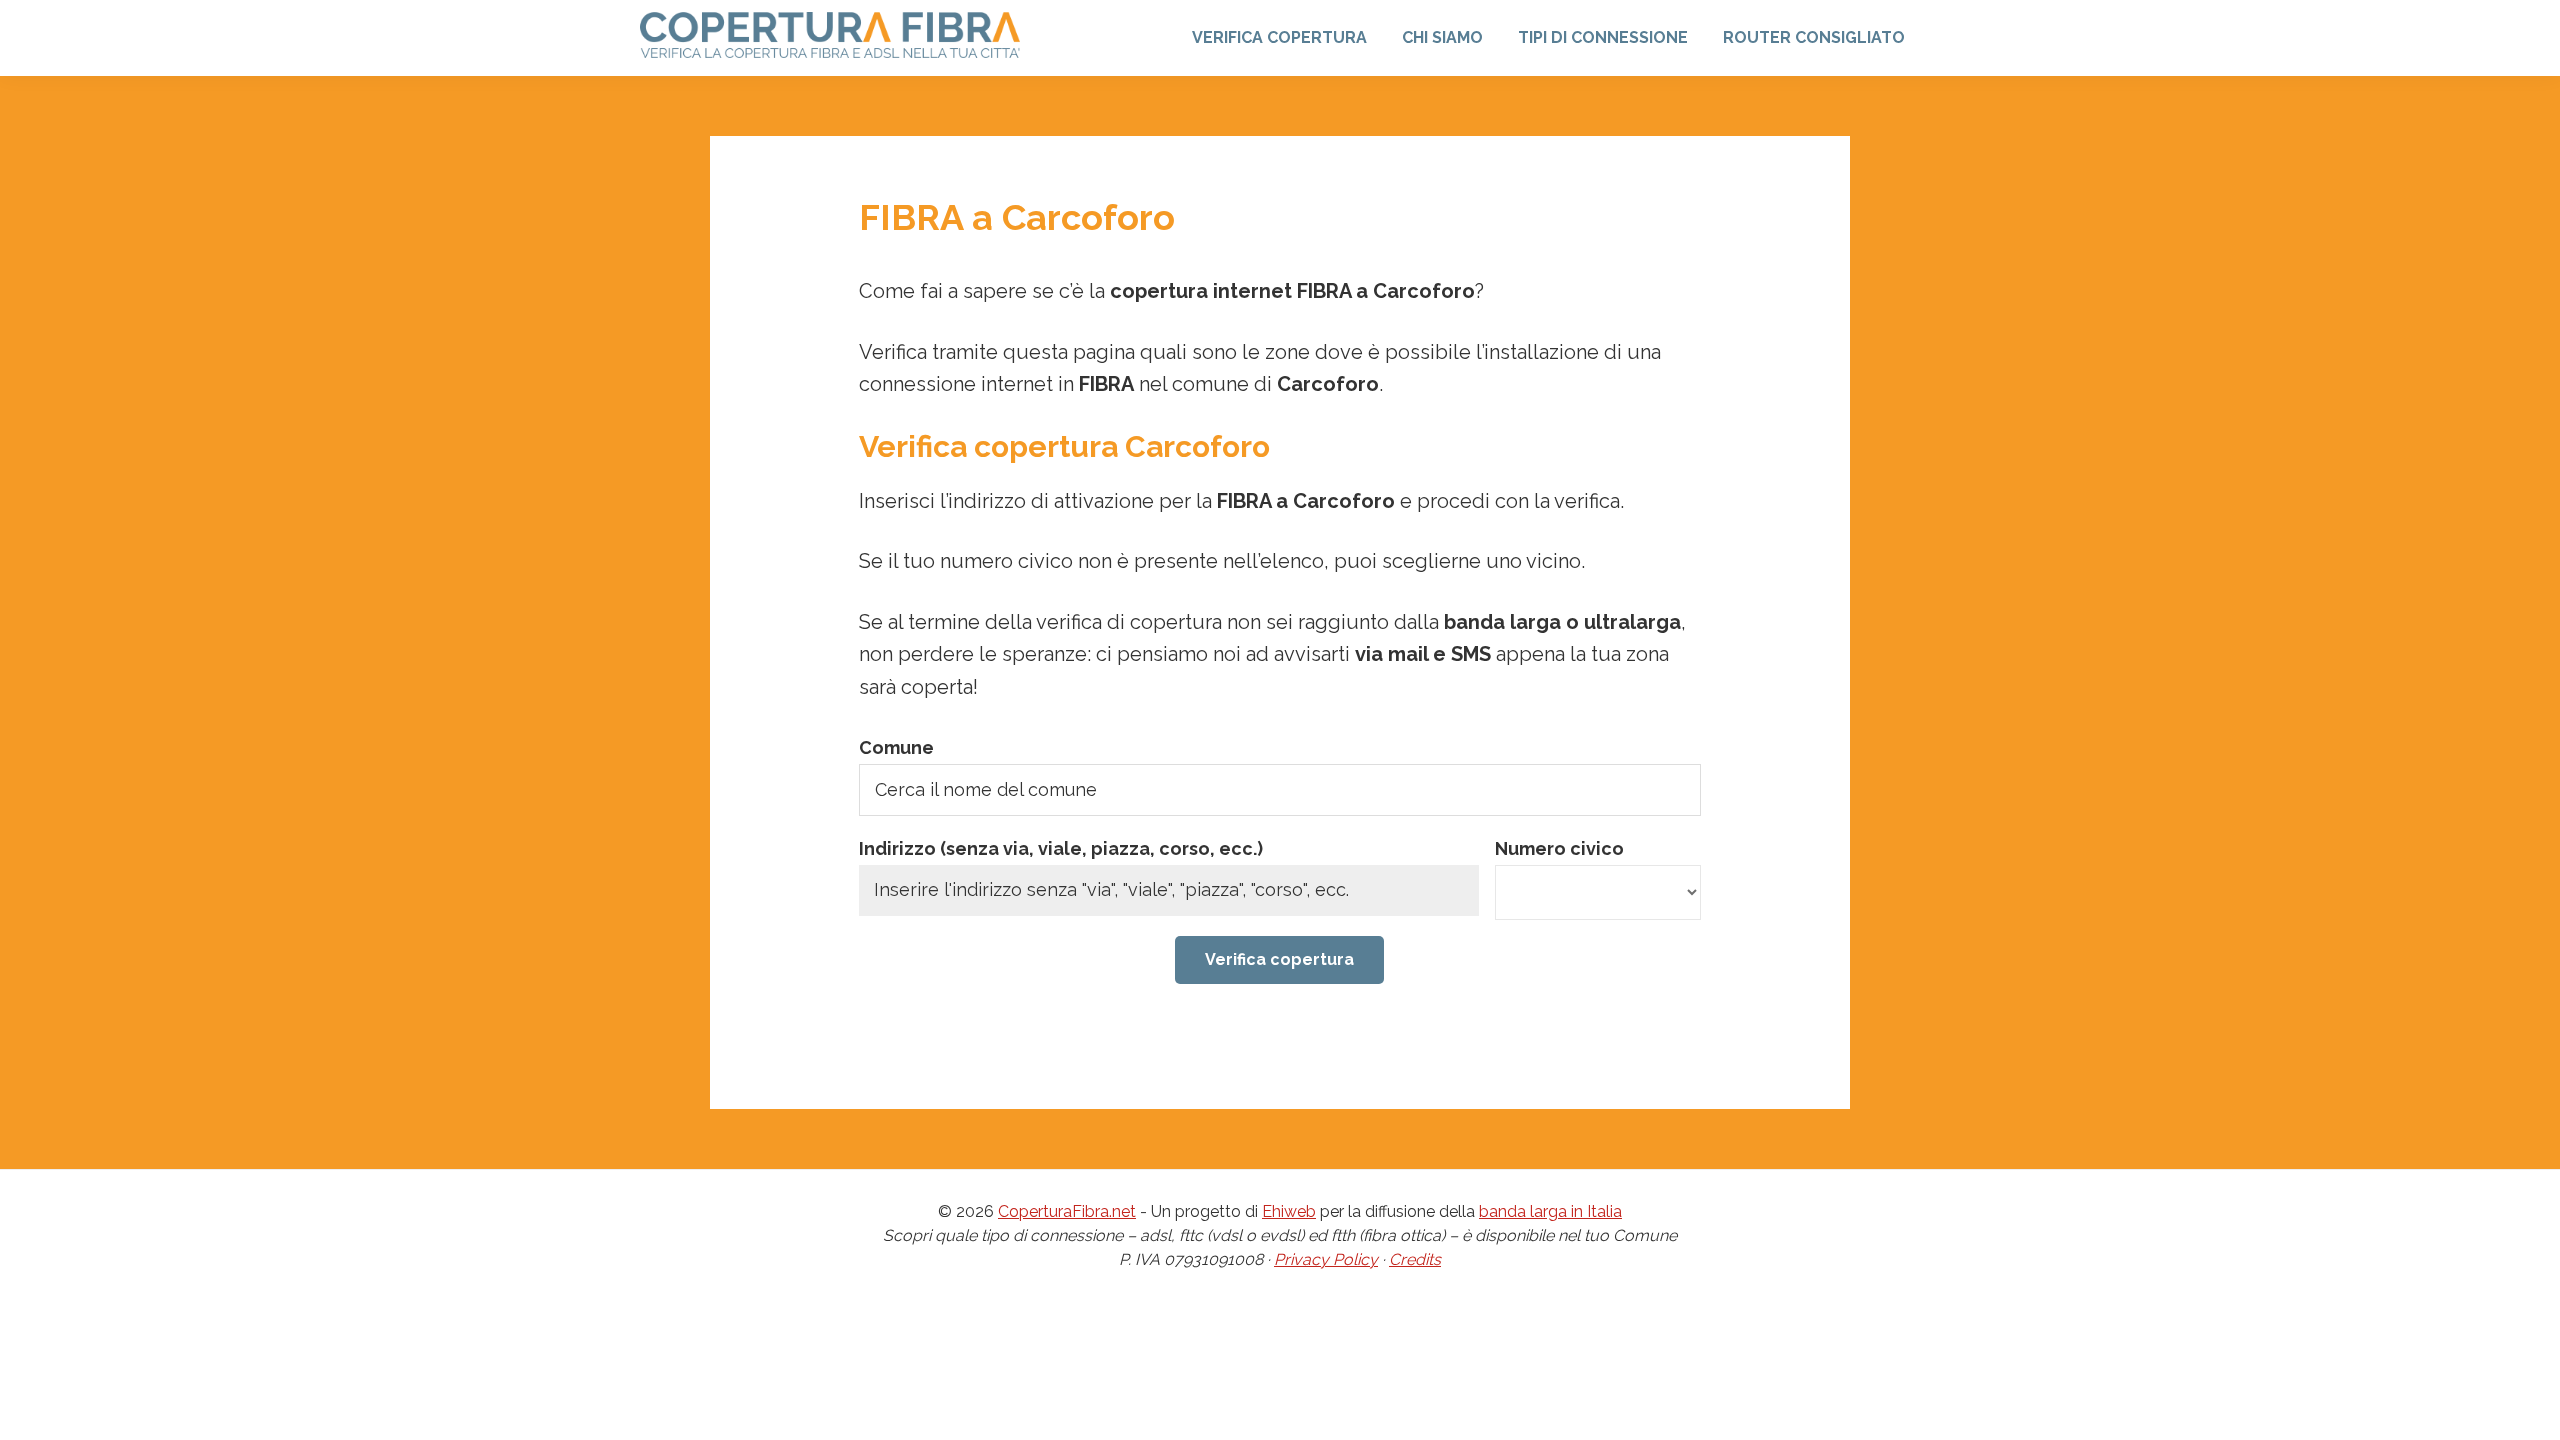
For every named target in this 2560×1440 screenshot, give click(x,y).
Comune (896, 747)
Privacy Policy (1326, 1259)
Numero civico (1559, 848)
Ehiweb (1289, 1211)
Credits (1415, 1259)
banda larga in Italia (1550, 1211)
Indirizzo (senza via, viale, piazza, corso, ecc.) (1061, 848)
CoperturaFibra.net (1067, 1211)
